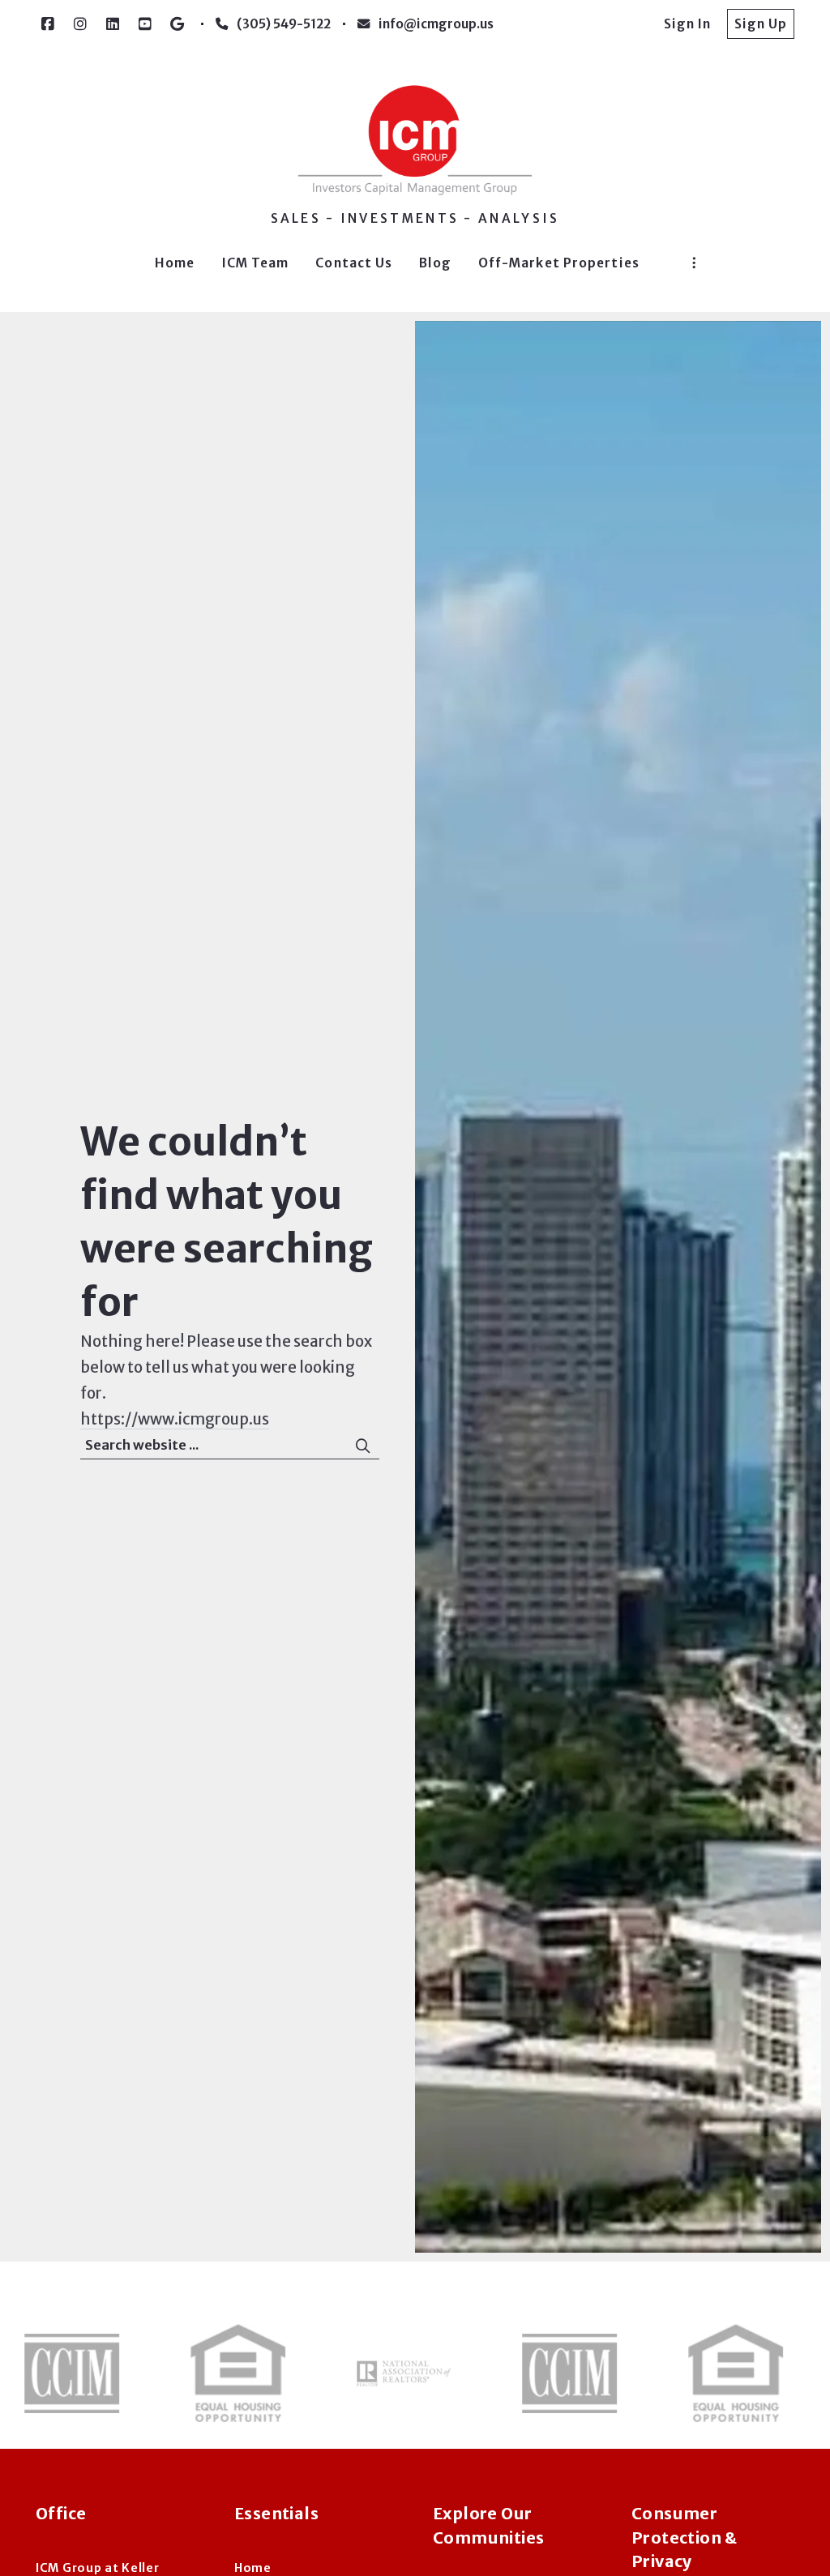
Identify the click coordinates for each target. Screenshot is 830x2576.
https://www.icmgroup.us (175, 1419)
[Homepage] (415, 140)
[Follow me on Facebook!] (48, 24)
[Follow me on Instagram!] (80, 24)
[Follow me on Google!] (178, 24)
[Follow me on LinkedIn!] (113, 24)
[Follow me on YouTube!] (145, 24)
